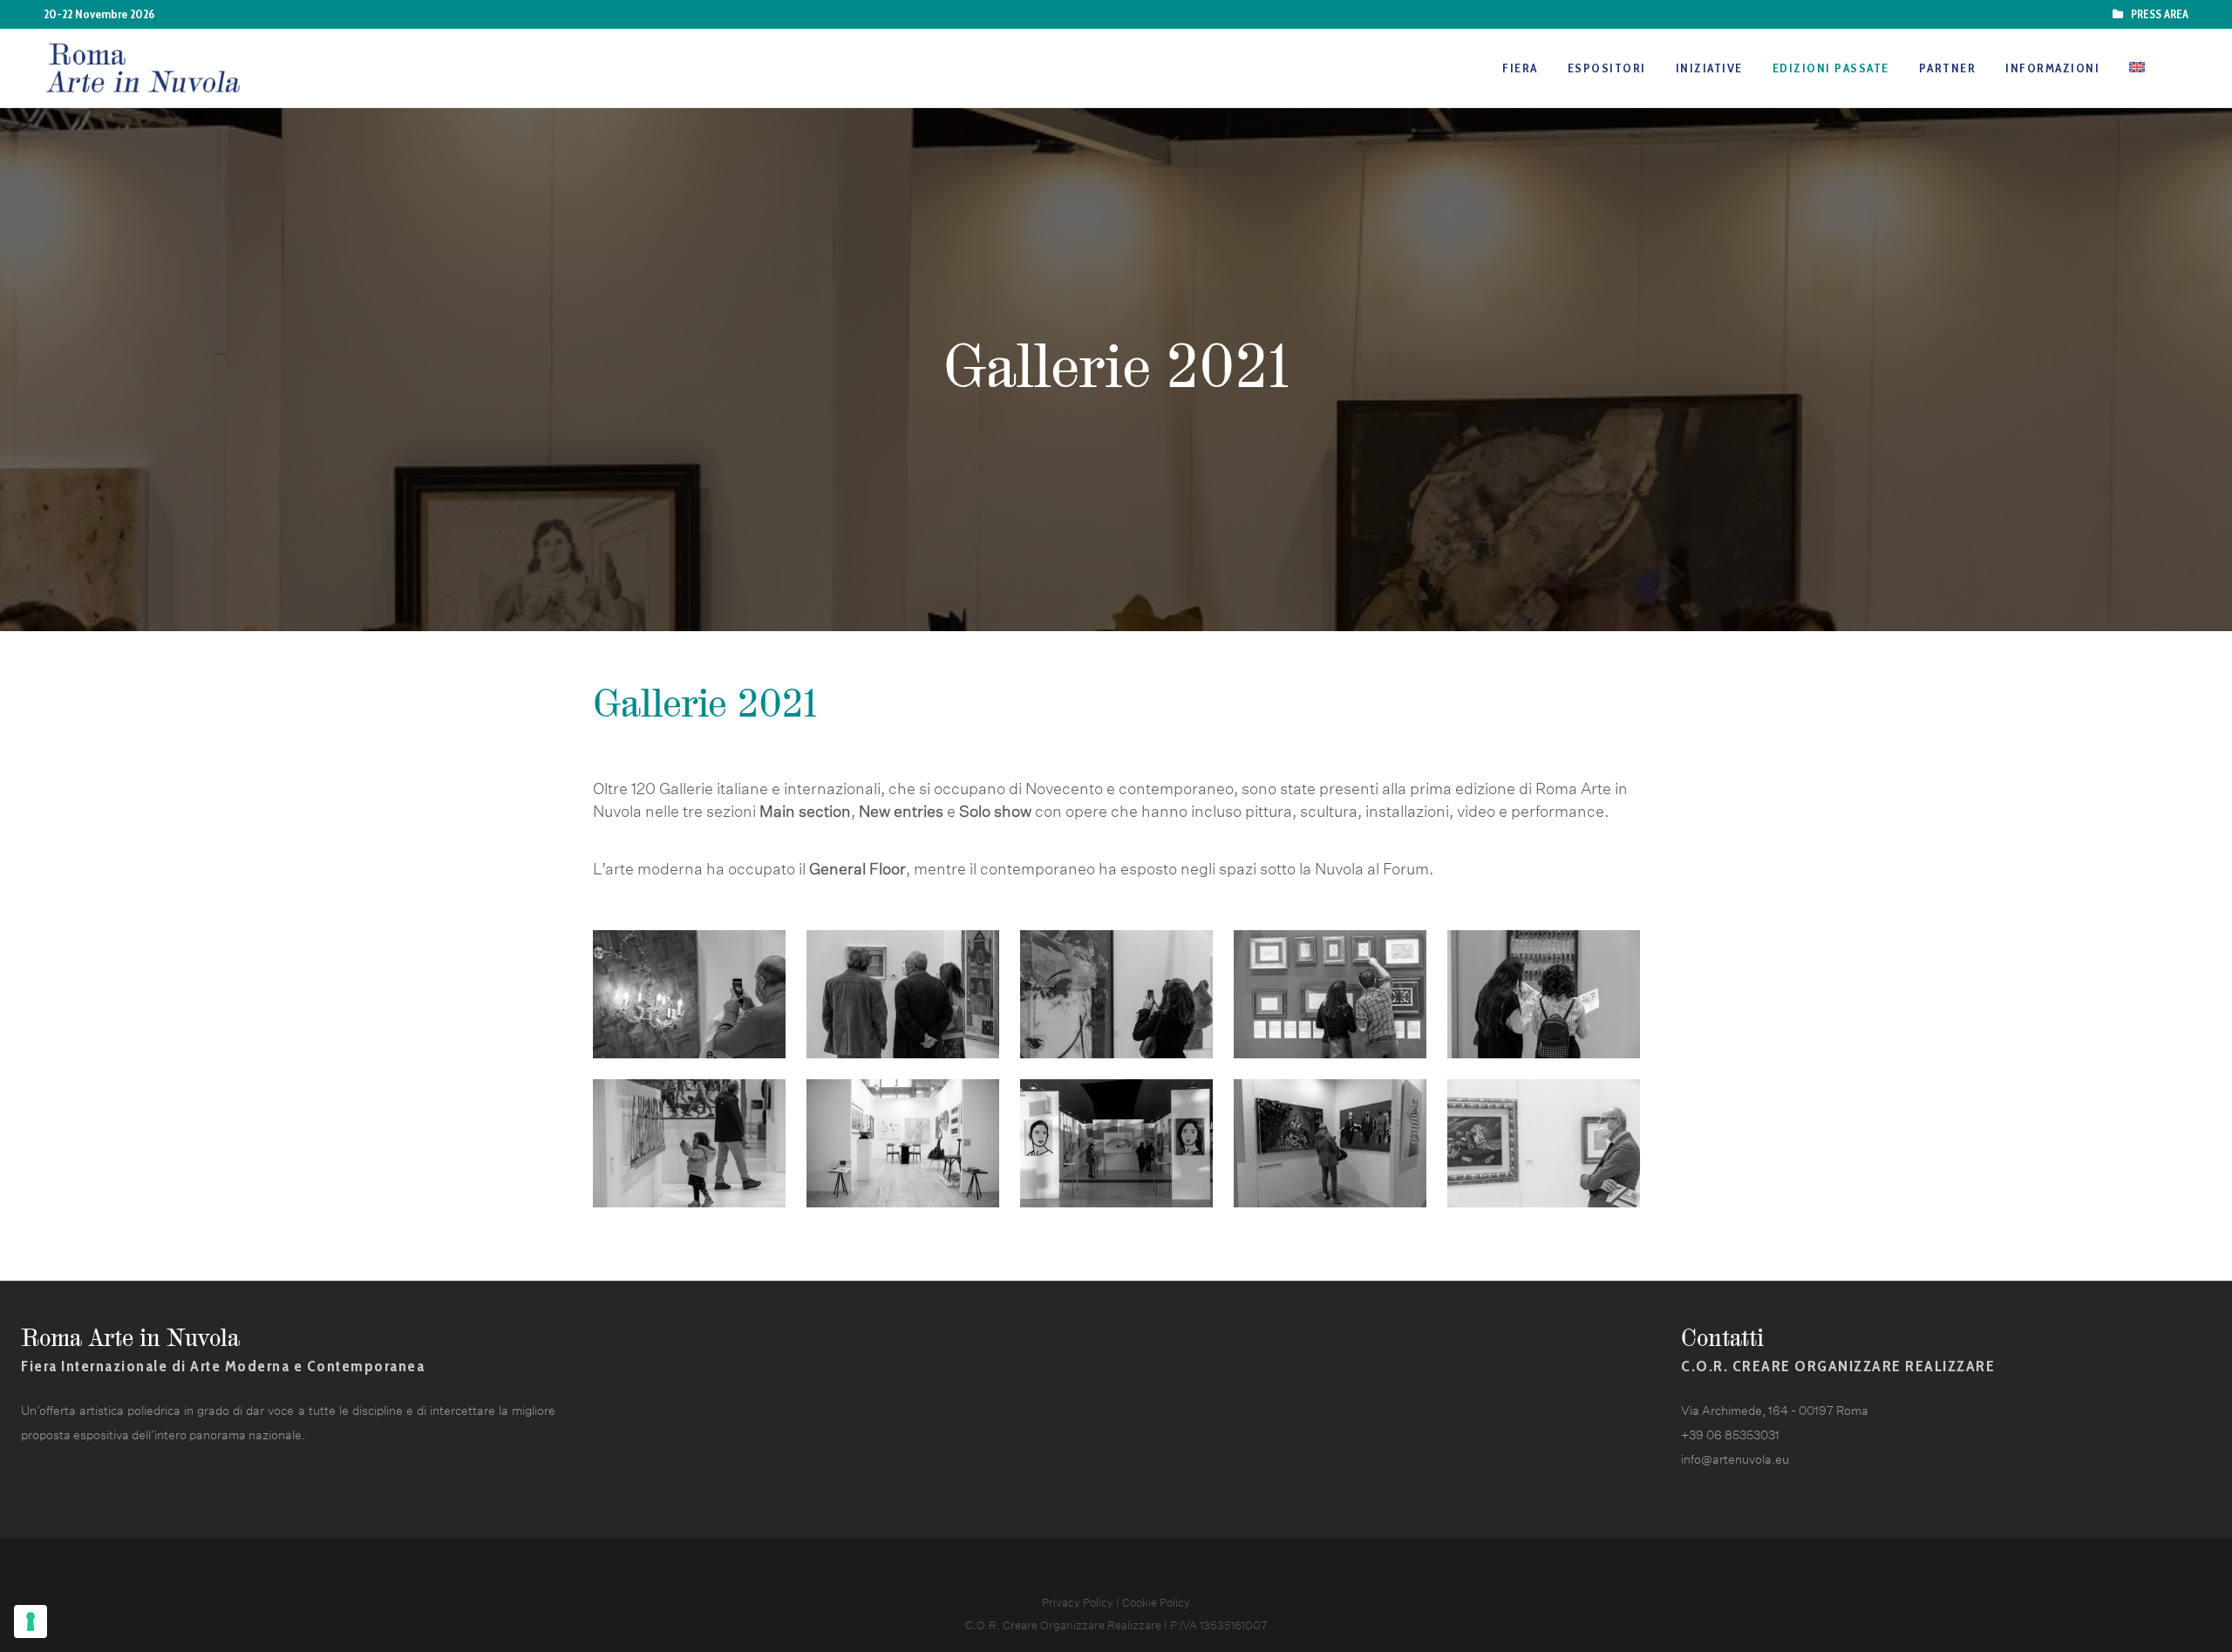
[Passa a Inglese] (2139, 68)
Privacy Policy (1078, 1601)
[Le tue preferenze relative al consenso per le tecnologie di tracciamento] (31, 1621)
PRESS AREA (2157, 14)
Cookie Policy (1156, 1601)
